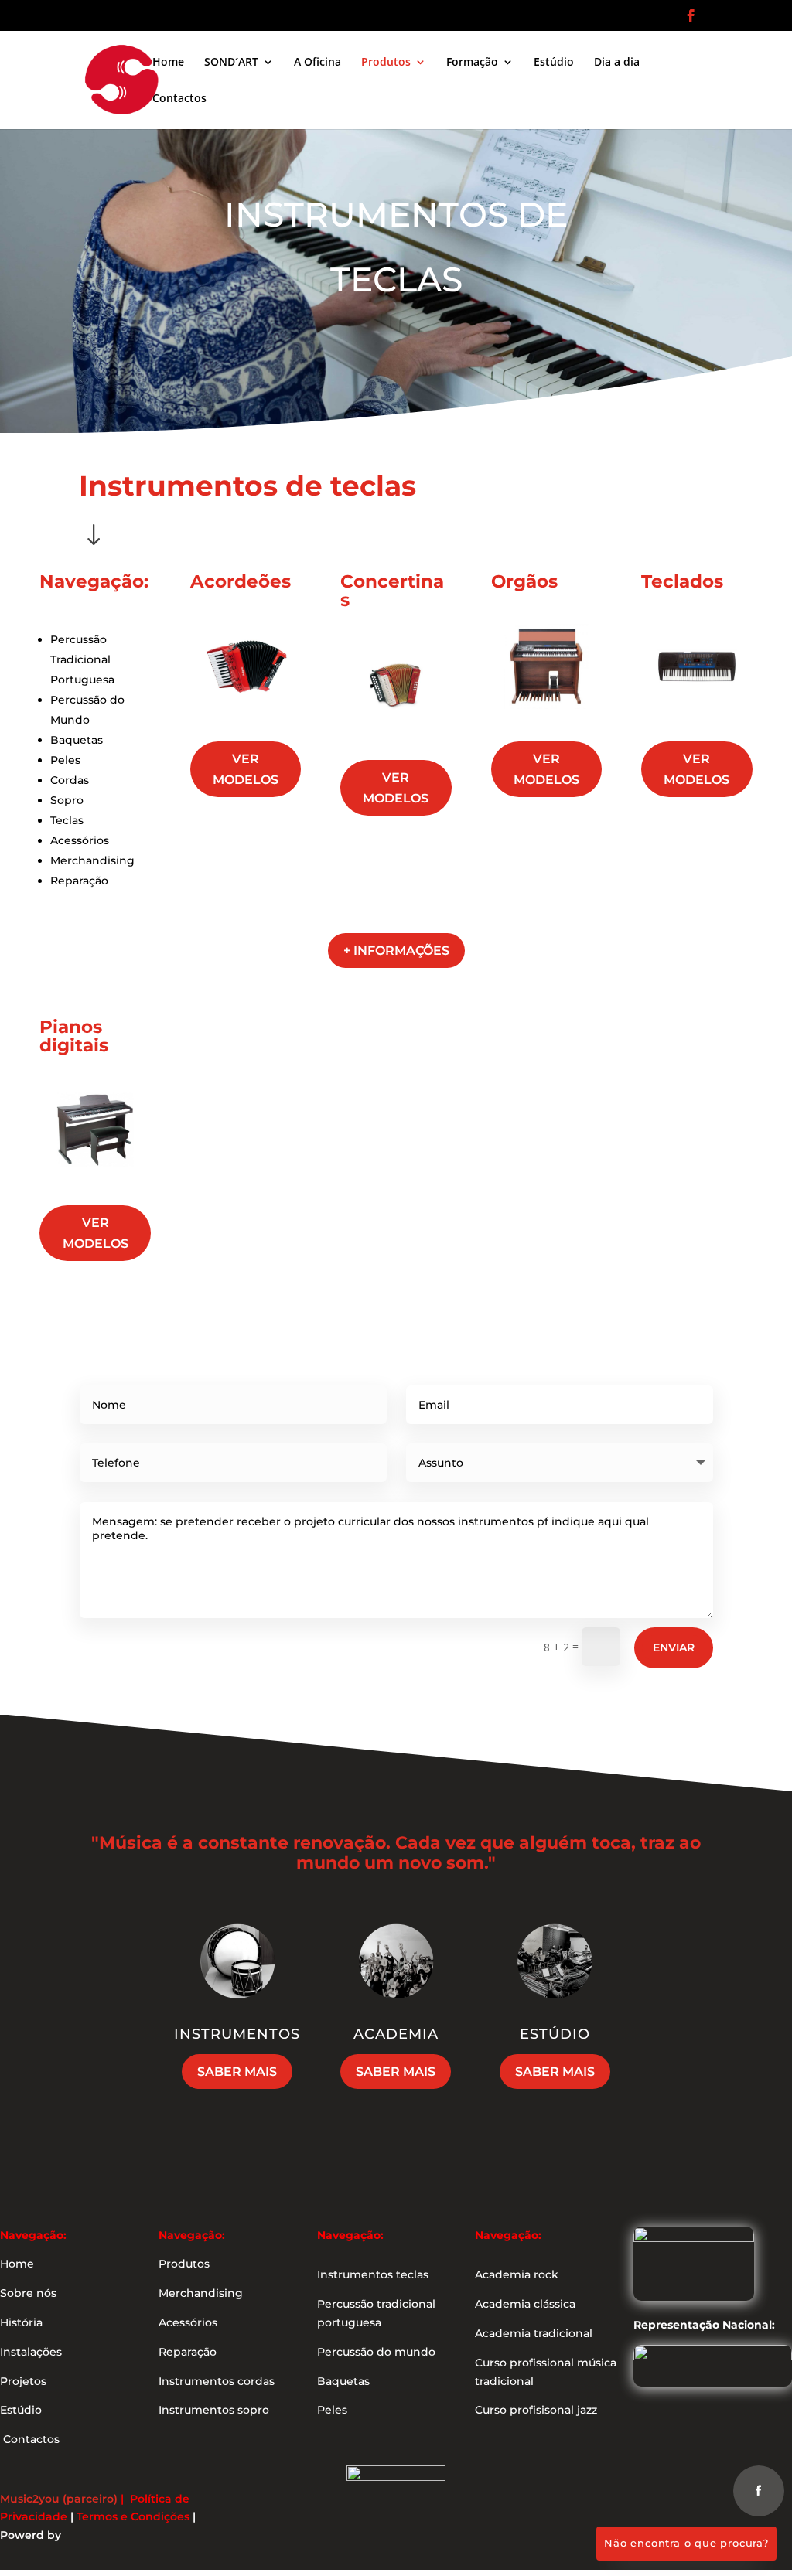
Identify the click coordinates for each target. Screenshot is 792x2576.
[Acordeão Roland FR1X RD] (246, 718)
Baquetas (77, 740)
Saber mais (237, 2072)
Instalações (31, 2352)
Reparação (79, 881)
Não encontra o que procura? (686, 2543)
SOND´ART (231, 63)
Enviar (674, 1647)
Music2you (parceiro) (59, 2499)
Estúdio (554, 63)
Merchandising (92, 860)
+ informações (396, 951)
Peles (65, 760)
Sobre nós (28, 2293)
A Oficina (317, 63)
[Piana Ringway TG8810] (95, 1181)
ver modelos (246, 769)
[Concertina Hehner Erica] (396, 736)
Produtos (386, 63)
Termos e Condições (133, 2516)
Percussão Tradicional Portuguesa (82, 659)
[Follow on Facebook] (759, 2491)
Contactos (179, 99)
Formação (472, 63)
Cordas (70, 780)
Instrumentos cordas (217, 2381)
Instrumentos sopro (214, 2410)
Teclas (67, 820)
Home (168, 63)
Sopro (67, 800)
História (21, 2322)
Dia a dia (617, 63)
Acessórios (80, 840)
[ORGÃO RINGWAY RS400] (547, 718)
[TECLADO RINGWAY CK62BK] (697, 718)
